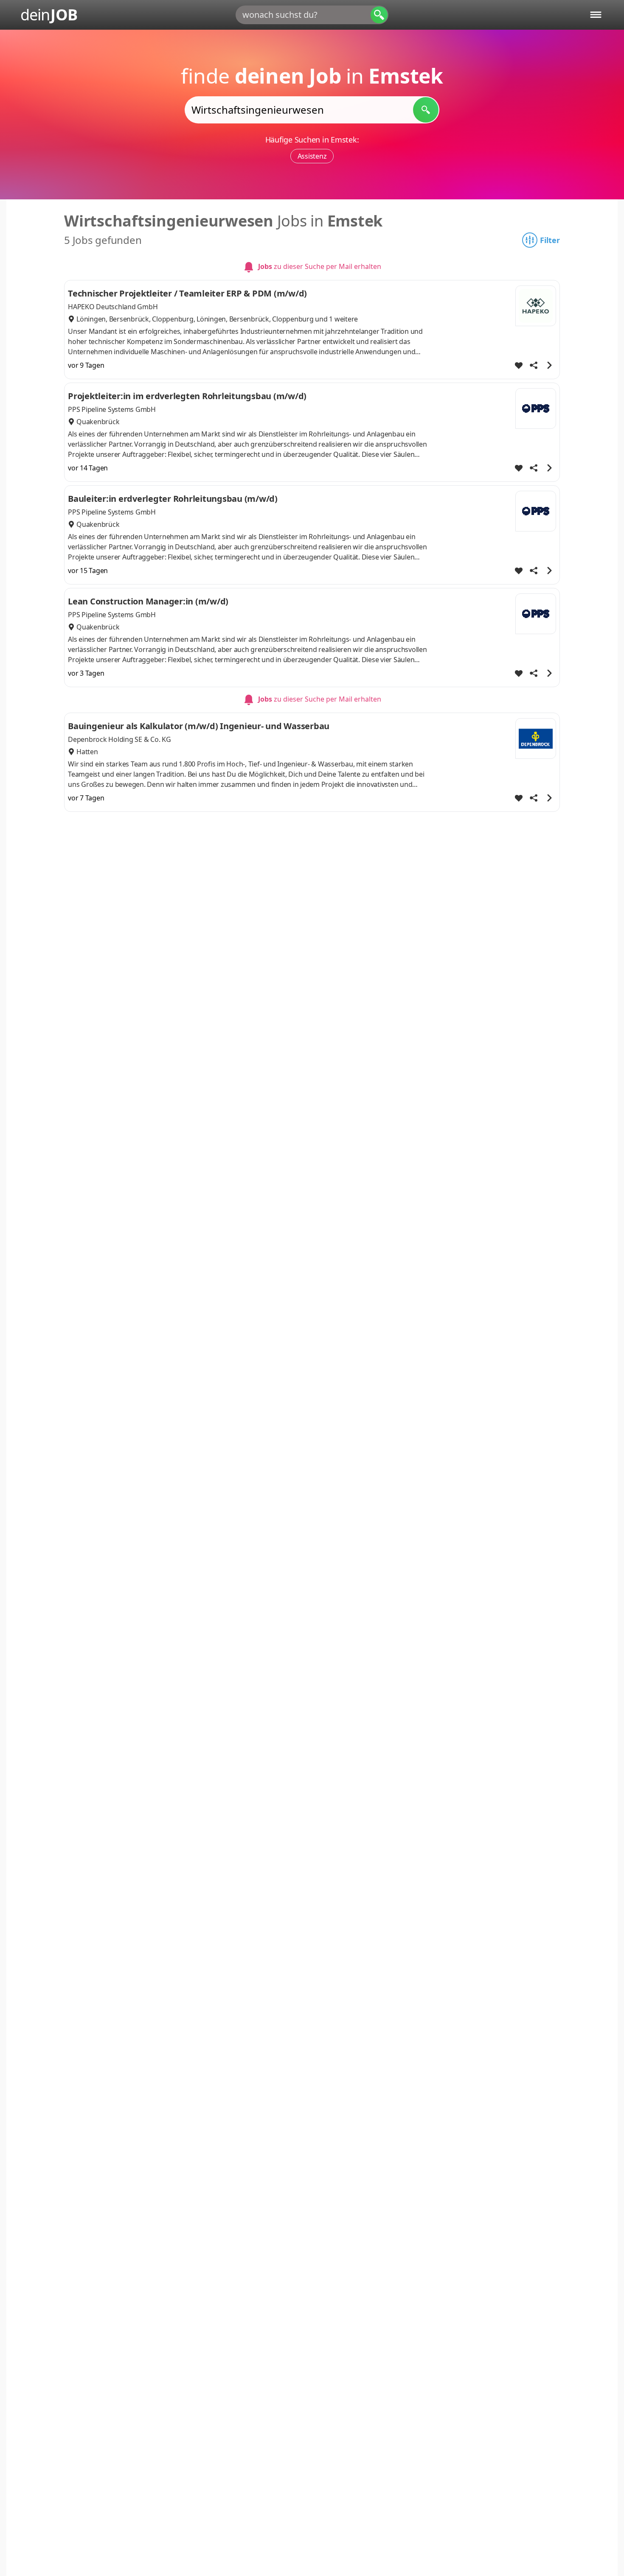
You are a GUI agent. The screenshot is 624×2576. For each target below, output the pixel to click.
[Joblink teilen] (534, 365)
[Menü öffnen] (596, 15)
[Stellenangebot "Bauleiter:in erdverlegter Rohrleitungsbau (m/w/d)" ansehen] (549, 571)
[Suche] (379, 15)
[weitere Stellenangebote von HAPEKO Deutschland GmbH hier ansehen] (536, 306)
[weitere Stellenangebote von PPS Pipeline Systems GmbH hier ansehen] (536, 408)
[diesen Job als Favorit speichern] (519, 365)
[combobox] (312, 15)
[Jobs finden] (426, 110)
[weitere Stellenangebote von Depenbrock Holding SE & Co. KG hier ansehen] (536, 738)
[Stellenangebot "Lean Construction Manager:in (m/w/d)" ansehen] (549, 673)
